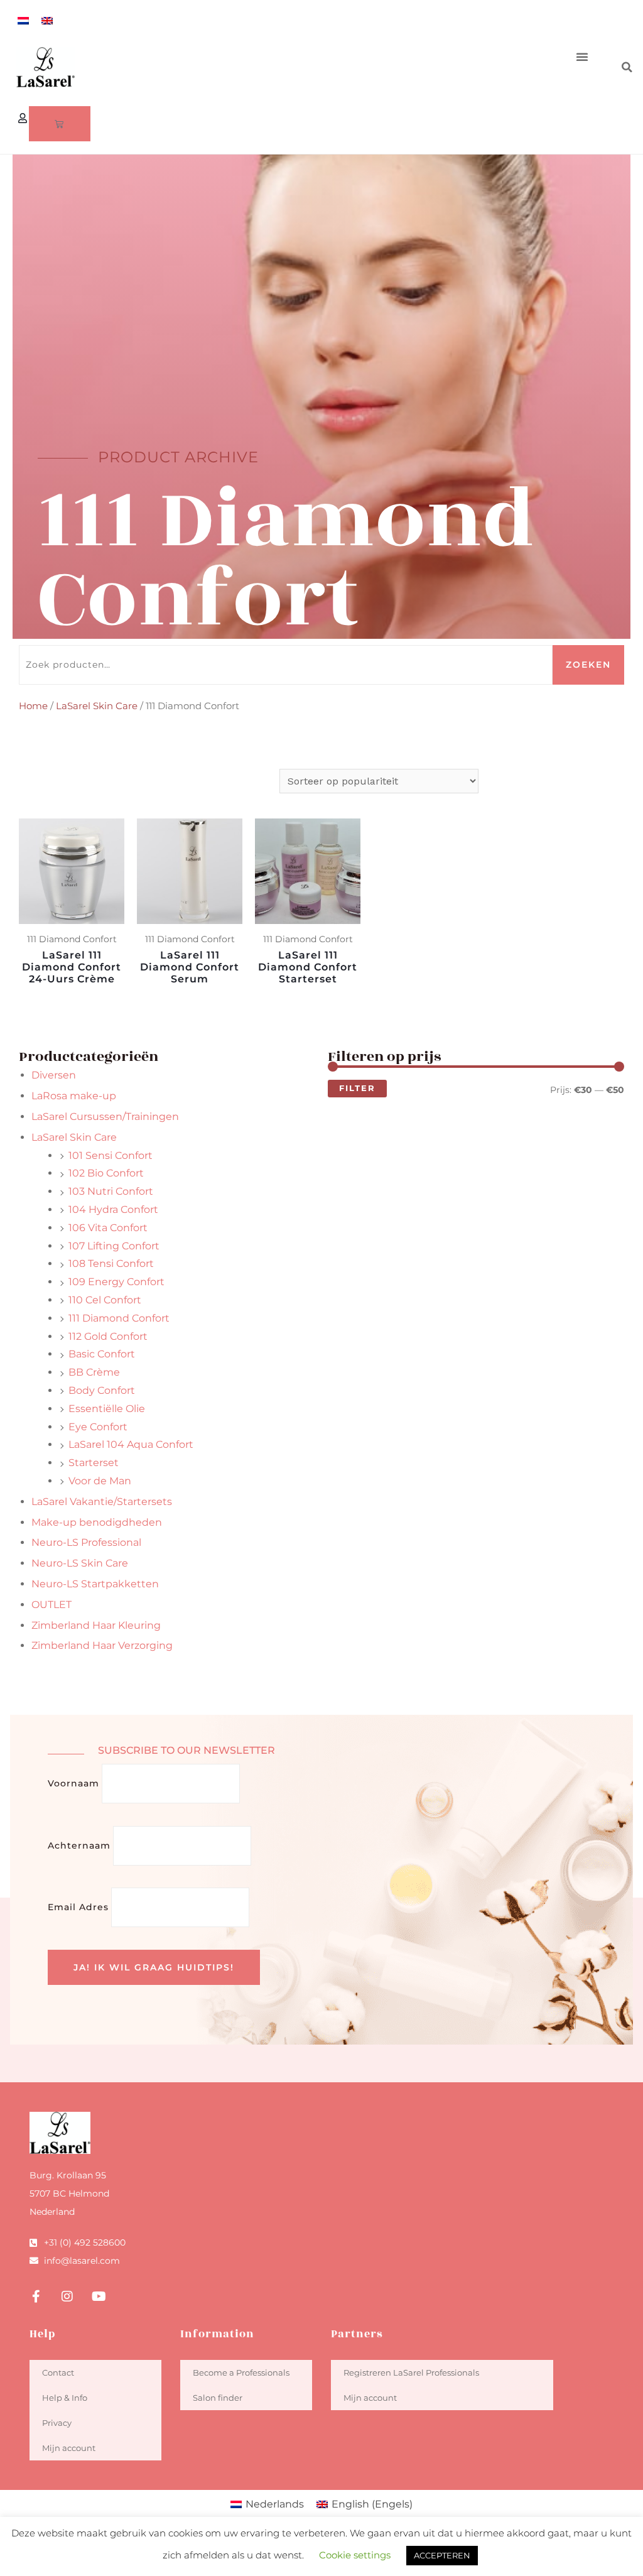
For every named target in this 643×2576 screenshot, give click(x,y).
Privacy (57, 2423)
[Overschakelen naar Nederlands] (23, 20)
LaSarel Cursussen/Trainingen (105, 1117)
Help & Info (65, 2398)
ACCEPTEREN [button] (442, 2555)
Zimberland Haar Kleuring (96, 1625)
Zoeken (588, 665)
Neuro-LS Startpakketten (95, 1584)
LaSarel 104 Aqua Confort (131, 1444)
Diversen (54, 1075)
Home (33, 706)
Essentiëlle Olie (107, 1409)
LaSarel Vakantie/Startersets (102, 1502)
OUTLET (51, 1605)
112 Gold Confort (108, 1336)
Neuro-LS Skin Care (80, 1563)
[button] (582, 57)
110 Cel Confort (105, 1300)
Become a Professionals (241, 2372)
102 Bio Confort (106, 1173)
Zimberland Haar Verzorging (102, 1645)
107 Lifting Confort (114, 1246)
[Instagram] (67, 2296)
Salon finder (218, 2398)
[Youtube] (99, 2296)
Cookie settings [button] (355, 2555)
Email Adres (78, 1907)
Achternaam (79, 1845)
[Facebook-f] (36, 2296)
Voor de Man (100, 1481)
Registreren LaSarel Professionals (411, 2372)
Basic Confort (102, 1354)
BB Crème (94, 1372)
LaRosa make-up (74, 1096)
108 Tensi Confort (111, 1264)
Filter (357, 1088)
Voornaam (73, 1783)
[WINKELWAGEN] (60, 124)
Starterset (94, 1463)
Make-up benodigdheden (97, 1522)
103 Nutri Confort (111, 1191)
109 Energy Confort (116, 1282)
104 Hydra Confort (113, 1209)
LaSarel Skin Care (97, 706)
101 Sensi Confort (111, 1155)
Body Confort (102, 1390)
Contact (58, 2372)
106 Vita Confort (108, 1228)
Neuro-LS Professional (86, 1542)
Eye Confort (98, 1427)
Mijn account (69, 2448)
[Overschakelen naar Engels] (47, 20)
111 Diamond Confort (119, 1318)
